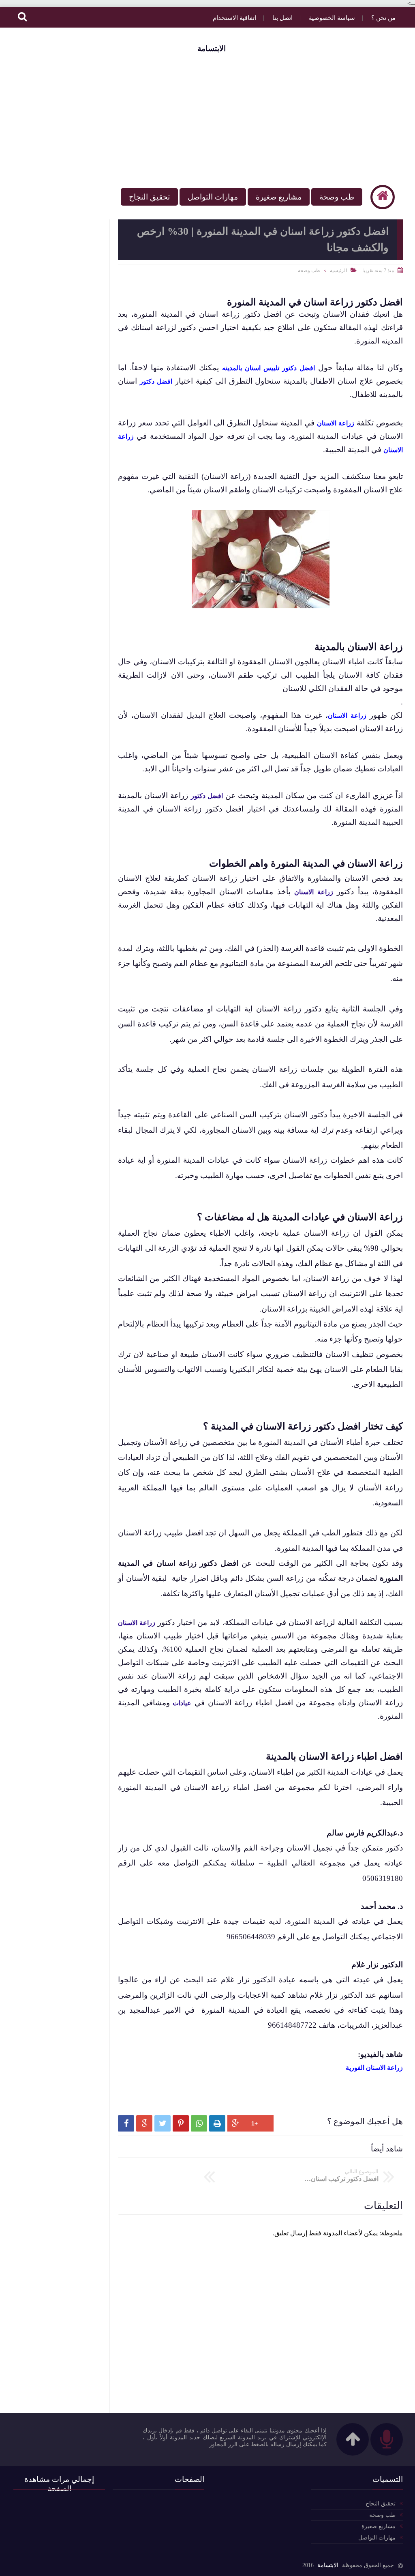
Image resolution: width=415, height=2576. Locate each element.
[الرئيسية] (383, 197)
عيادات (182, 1703)
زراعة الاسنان (313, 892)
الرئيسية (338, 270)
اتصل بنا (282, 18)
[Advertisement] (207, 118)
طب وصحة (337, 197)
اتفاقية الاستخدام (234, 18)
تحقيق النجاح (149, 197)
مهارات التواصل (213, 197)
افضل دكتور (207, 796)
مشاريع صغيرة (279, 197)
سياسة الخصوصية (332, 18)
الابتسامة (212, 48)
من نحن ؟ (383, 18)
